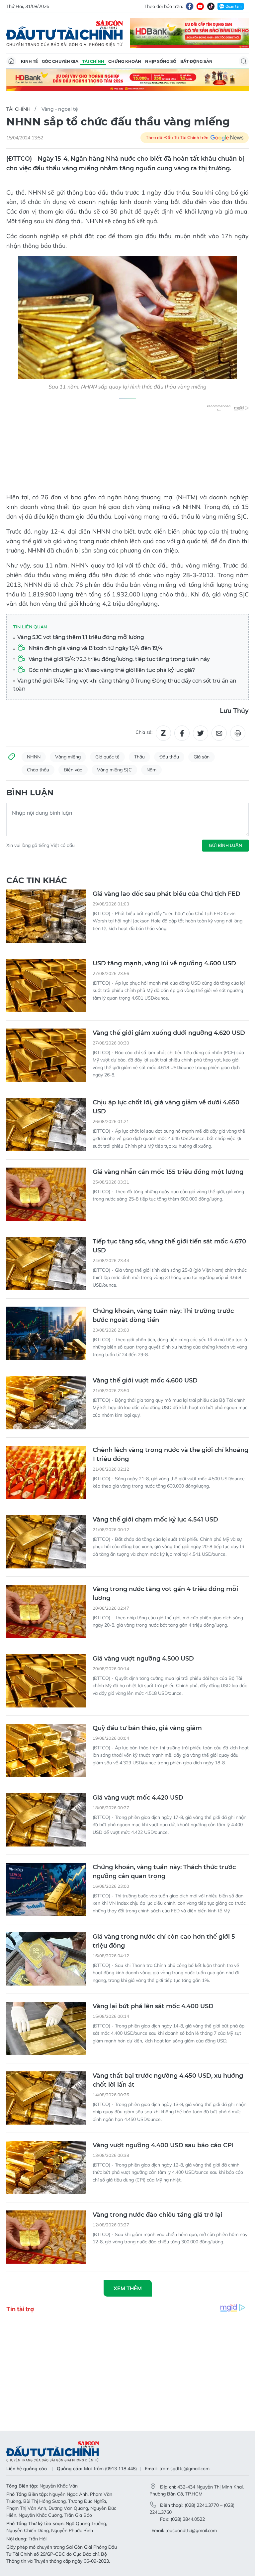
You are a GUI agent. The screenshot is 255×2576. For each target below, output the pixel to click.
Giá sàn (202, 757)
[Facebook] (190, 6)
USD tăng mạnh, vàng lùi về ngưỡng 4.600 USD (164, 963)
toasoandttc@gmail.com (191, 2530)
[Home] (11, 61)
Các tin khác (37, 880)
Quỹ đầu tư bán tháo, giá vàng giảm (147, 1728)
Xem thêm (128, 2288)
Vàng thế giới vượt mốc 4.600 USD (145, 1380)
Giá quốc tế (107, 757)
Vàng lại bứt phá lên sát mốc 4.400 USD (153, 2006)
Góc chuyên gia (60, 61)
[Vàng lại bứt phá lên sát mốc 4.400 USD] (46, 2028)
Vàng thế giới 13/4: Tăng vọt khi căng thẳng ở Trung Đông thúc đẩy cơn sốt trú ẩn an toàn (125, 685)
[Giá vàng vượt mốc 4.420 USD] (46, 1820)
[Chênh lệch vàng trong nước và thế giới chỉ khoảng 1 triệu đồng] (46, 1472)
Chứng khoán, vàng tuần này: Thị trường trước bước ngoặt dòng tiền (163, 1315)
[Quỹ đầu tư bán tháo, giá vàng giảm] (46, 1750)
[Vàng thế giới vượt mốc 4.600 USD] (46, 1403)
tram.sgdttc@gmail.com (184, 2469)
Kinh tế (29, 61)
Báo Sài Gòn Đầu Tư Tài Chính (65, 33)
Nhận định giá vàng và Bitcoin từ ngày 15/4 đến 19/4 (95, 648)
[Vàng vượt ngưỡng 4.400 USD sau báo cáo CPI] (46, 2168)
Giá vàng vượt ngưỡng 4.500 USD (143, 1659)
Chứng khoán (125, 61)
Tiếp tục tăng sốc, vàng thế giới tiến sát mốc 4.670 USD (169, 1246)
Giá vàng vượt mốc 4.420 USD (138, 1798)
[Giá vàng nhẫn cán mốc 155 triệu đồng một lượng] (46, 1194)
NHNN (34, 757)
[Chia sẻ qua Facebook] (182, 733)
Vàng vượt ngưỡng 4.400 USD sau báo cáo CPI (163, 2145)
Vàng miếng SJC (114, 770)
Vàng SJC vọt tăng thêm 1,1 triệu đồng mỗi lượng (80, 637)
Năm (151, 770)
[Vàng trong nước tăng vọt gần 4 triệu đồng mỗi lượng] (46, 1611)
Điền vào (73, 770)
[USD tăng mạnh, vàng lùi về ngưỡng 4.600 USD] (46, 986)
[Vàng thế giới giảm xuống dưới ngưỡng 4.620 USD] (46, 1055)
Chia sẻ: (144, 732)
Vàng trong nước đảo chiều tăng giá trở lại (157, 2215)
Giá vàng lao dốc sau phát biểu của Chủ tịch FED (167, 894)
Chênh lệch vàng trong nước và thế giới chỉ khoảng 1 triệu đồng (170, 1454)
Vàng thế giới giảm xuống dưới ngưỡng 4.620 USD (169, 1033)
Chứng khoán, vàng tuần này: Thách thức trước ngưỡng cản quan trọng (164, 1872)
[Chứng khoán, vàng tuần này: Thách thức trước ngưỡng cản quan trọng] (46, 1889)
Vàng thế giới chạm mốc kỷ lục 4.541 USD (155, 1520)
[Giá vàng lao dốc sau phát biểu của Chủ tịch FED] (46, 916)
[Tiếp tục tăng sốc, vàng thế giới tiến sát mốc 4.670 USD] (46, 1264)
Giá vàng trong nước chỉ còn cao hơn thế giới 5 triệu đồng (164, 1941)
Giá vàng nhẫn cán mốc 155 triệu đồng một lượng (168, 1172)
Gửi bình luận (225, 845)
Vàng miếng (68, 757)
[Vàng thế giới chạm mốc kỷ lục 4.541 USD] (46, 1542)
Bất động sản (196, 61)
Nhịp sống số (161, 61)
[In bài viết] (238, 733)
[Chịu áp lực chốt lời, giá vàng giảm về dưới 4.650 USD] (46, 1125)
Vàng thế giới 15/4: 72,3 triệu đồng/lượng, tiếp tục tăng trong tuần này (119, 659)
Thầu (139, 757)
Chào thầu (38, 770)
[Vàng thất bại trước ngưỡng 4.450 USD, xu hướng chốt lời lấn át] (46, 2098)
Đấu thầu (169, 757)
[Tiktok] (211, 6)
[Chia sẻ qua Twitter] (201, 733)
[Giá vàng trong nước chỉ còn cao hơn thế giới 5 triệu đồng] (46, 1959)
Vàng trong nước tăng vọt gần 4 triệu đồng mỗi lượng (165, 1594)
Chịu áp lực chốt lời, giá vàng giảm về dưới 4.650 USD (166, 1107)
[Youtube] (200, 6)
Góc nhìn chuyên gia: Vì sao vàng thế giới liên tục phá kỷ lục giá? (111, 670)
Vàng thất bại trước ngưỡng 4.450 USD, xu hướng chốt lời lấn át (168, 2080)
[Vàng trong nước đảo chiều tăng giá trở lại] (46, 2237)
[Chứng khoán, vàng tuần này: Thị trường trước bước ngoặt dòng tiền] (46, 1333)
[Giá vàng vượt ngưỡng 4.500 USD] (46, 1681)
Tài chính (93, 61)
